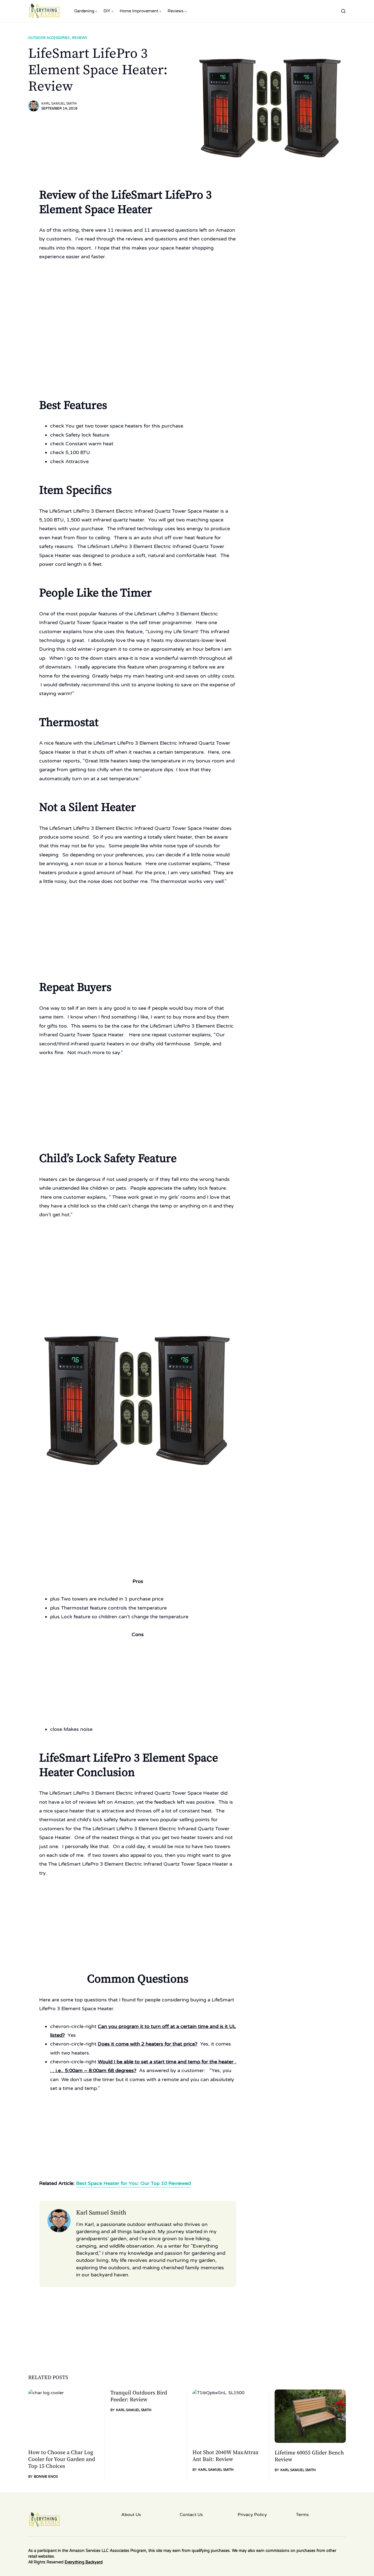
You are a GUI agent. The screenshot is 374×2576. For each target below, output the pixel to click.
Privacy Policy (252, 2515)
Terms (302, 2515)
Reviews (80, 38)
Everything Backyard (84, 2562)
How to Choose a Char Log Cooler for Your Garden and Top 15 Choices (62, 2459)
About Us (131, 2515)
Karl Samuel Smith (59, 104)
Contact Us (191, 2515)
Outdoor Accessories (49, 38)
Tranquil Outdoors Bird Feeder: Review (139, 2396)
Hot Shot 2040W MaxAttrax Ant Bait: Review (226, 2456)
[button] (343, 11)
